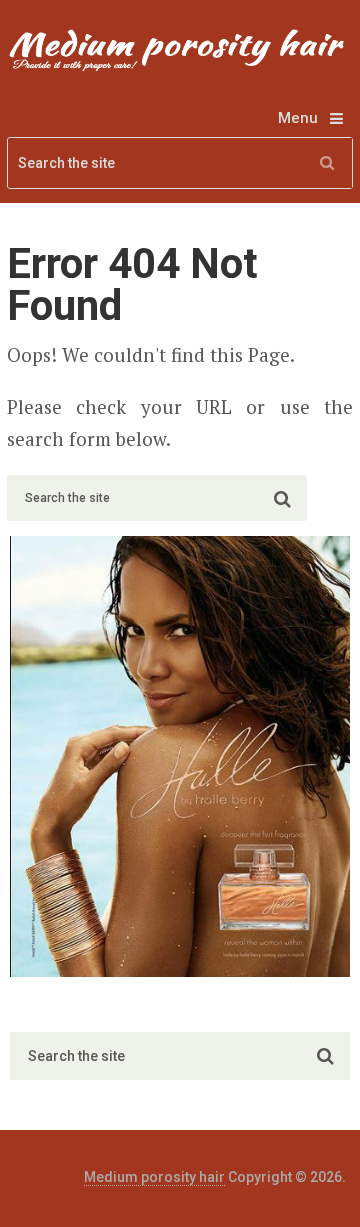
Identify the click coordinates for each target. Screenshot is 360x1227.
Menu (298, 118)
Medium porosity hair (154, 1177)
